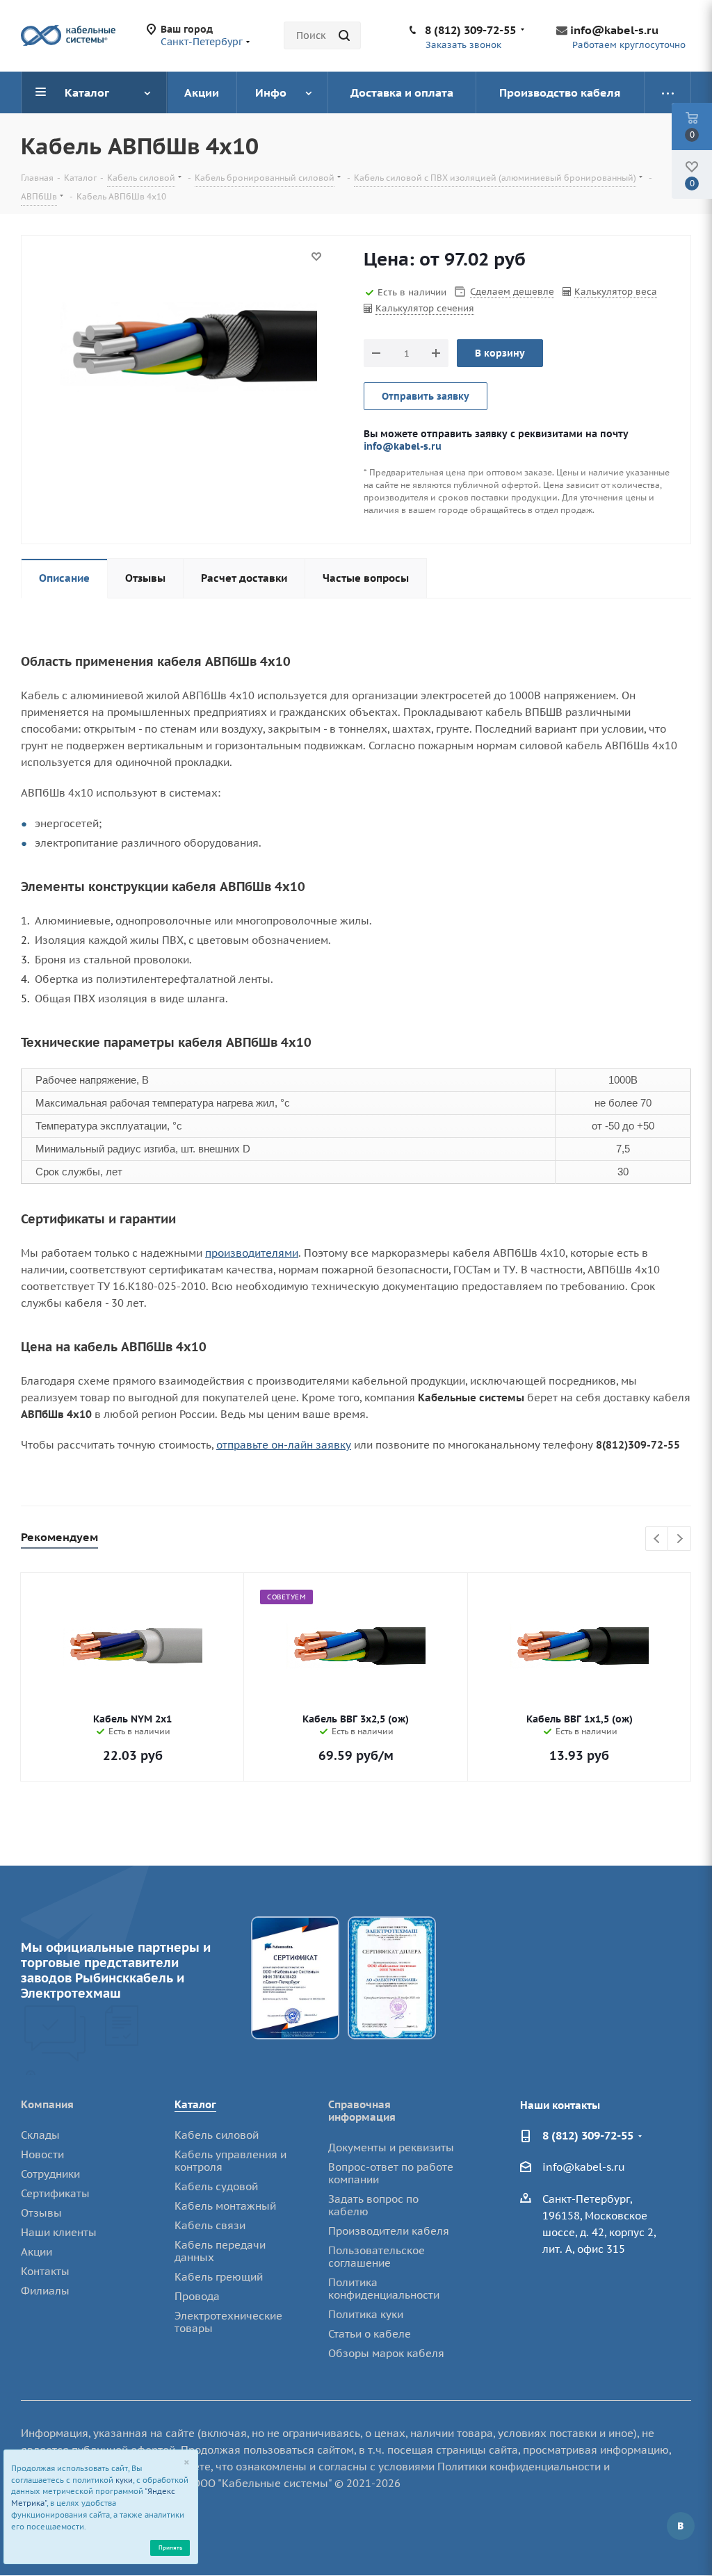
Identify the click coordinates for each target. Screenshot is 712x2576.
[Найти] (344, 35)
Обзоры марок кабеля (386, 2353)
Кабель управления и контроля (230, 2161)
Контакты (45, 2271)
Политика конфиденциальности (384, 2289)
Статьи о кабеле (370, 2334)
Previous (657, 1539)
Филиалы (45, 2291)
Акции (37, 2252)
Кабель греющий (219, 2277)
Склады (40, 2135)
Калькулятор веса (616, 292)
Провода (197, 2296)
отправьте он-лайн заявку (284, 1445)
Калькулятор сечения (425, 308)
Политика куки (366, 2314)
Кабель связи (210, 2225)
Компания (47, 2104)
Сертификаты (55, 2193)
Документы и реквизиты (391, 2147)
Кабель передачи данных (220, 2251)
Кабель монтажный (225, 2206)
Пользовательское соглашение (377, 2257)
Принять (170, 2547)
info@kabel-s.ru (614, 30)
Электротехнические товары (228, 2322)
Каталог (195, 2104)
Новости (42, 2154)
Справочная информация (362, 2111)
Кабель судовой (216, 2186)
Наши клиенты (59, 2232)
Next (680, 1539)
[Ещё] (668, 92)
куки (124, 2480)
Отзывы (41, 2213)
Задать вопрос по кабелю (373, 2205)
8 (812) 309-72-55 (470, 30)
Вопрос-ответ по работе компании (391, 2173)
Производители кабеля (389, 2231)
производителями (252, 1253)
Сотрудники (50, 2174)
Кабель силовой (217, 2135)
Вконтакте (681, 2526)
